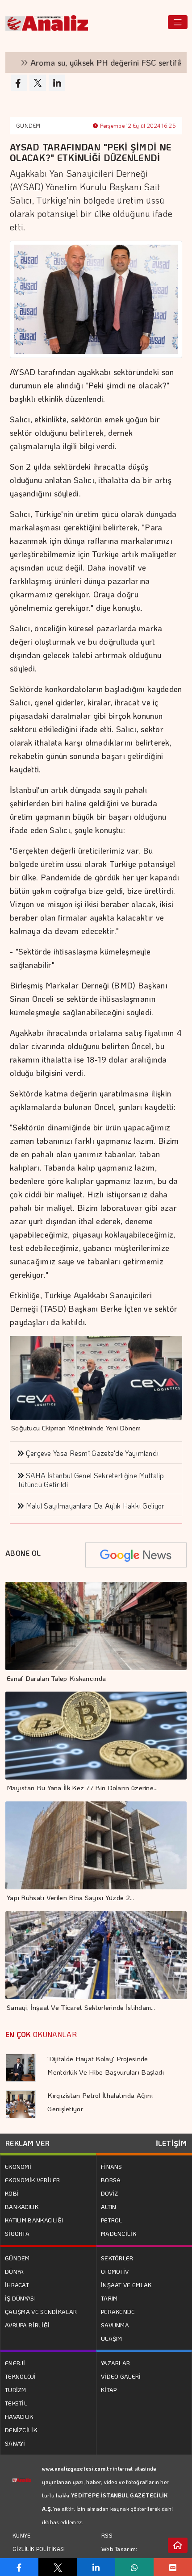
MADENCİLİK (119, 2233)
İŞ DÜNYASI (20, 2298)
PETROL (112, 2220)
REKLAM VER (27, 2143)
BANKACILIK (22, 2207)
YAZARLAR (115, 2363)
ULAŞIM (112, 2338)
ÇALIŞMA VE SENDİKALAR (41, 2311)
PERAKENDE (118, 2311)
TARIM (109, 2298)
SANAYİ (15, 2443)
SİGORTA (17, 2233)
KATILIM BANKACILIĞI (34, 2220)
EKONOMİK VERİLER (33, 2180)
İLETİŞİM (171, 2143)
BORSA (111, 2180)
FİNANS (112, 2166)
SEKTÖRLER (117, 2258)
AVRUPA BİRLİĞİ (27, 2325)
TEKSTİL (16, 2403)
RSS (107, 2535)
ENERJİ (15, 2363)
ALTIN (109, 2207)
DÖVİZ (110, 2193)
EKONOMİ (18, 2166)
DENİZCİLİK (21, 2430)
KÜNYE (22, 2535)
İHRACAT (17, 2285)
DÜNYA (15, 2271)
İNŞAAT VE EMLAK (126, 2285)
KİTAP (109, 2390)
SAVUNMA (115, 2325)
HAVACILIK (19, 2416)
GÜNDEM (28, 125)
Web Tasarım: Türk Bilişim (119, 2555)
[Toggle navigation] (178, 22)
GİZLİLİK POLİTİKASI (39, 2549)
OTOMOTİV (115, 2271)
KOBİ (12, 2193)
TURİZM (16, 2390)
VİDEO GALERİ (121, 2376)
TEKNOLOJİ (21, 2376)
